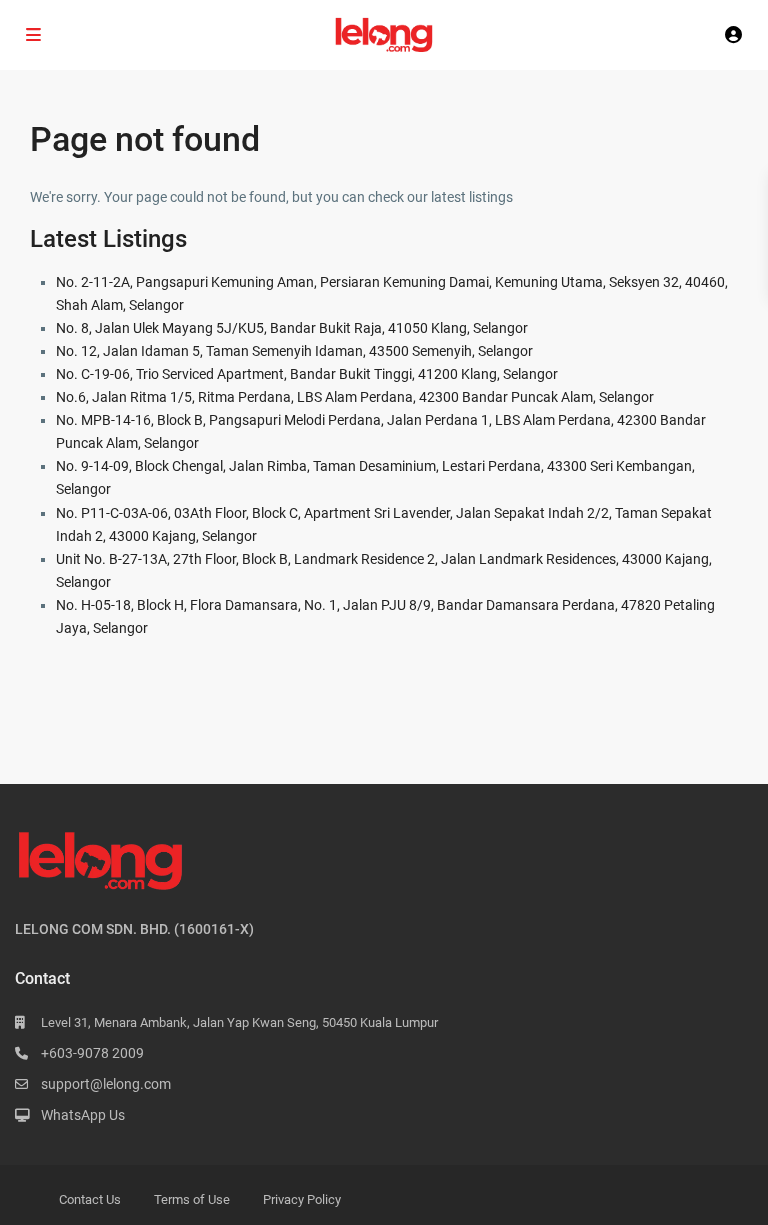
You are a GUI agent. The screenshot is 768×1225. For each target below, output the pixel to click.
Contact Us (90, 1199)
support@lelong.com (106, 1084)
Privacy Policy (302, 1199)
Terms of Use (192, 1199)
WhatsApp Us (83, 1115)
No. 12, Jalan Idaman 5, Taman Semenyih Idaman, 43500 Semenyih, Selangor (294, 351)
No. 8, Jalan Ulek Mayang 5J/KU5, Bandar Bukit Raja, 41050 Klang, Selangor (292, 328)
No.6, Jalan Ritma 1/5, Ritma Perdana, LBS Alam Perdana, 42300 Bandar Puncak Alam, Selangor (355, 397)
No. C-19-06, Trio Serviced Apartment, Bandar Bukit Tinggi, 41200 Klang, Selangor (307, 374)
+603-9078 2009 (92, 1053)
